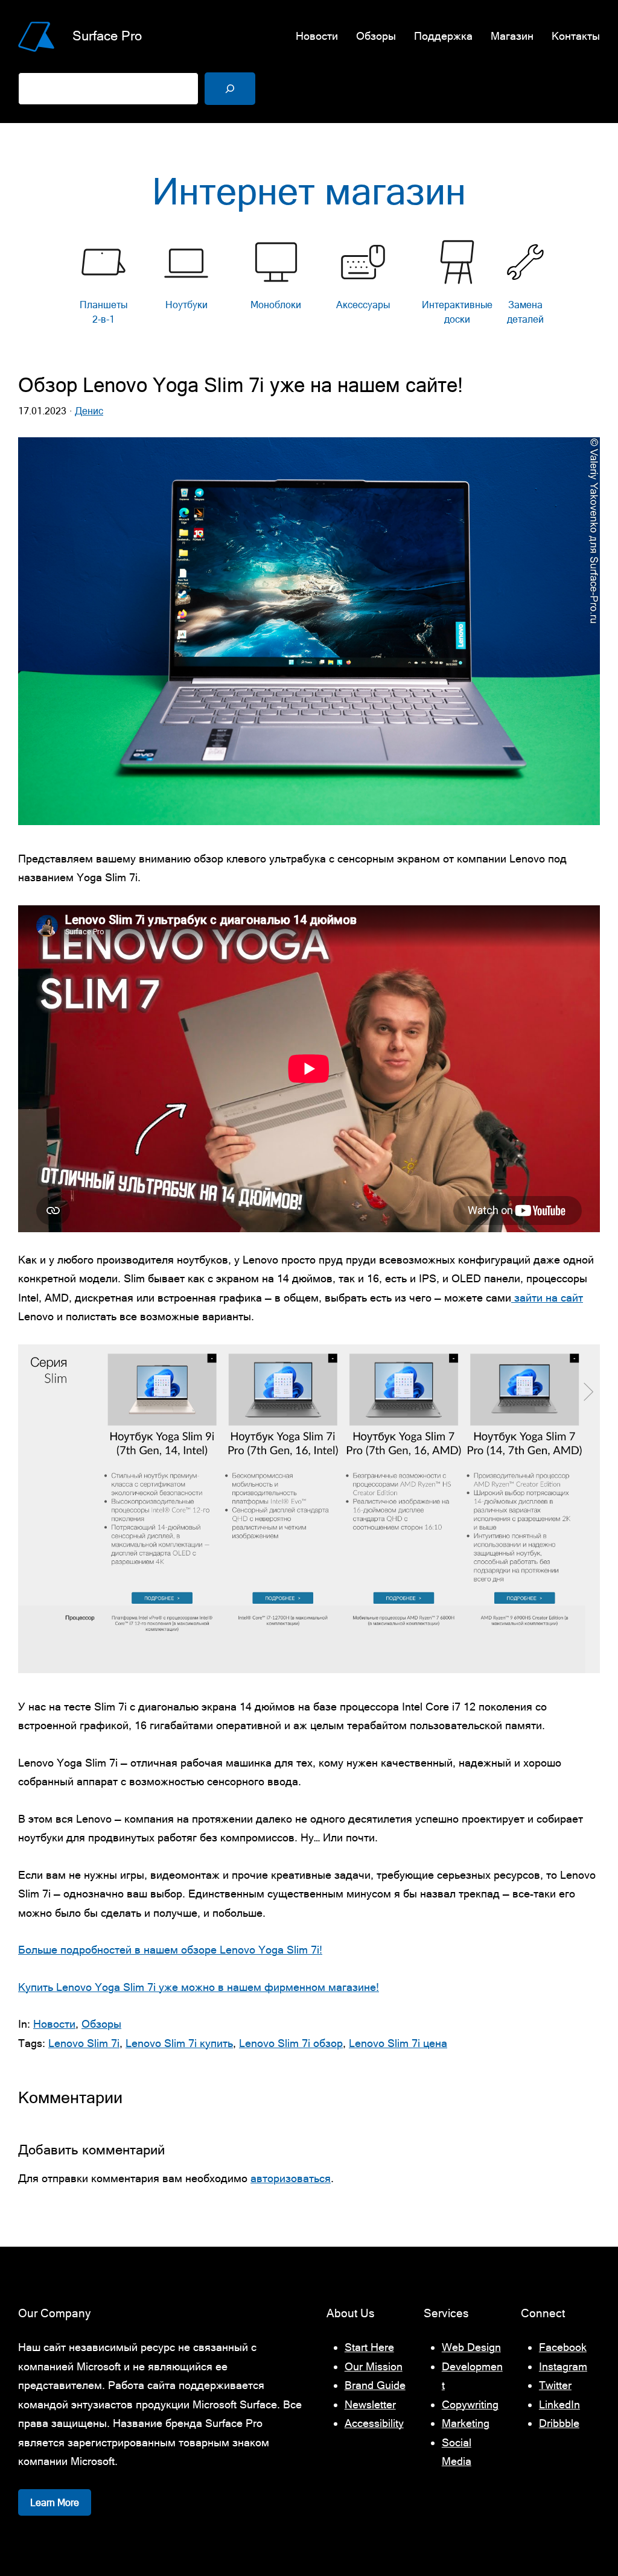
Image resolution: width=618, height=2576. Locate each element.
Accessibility (374, 2423)
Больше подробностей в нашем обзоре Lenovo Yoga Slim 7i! (170, 1950)
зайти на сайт (547, 1298)
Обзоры (101, 2024)
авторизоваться (291, 2178)
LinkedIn (559, 2404)
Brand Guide (375, 2385)
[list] (309, 286)
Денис (89, 411)
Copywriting (470, 2404)
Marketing (466, 2423)
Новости (54, 2024)
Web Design (471, 2347)
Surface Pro (107, 36)
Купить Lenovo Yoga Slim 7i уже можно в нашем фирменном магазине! (199, 1987)
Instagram (563, 2366)
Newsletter (370, 2404)
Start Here (369, 2347)
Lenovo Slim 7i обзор (291, 2043)
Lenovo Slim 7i (84, 2043)
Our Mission (374, 2366)
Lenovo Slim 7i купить (179, 2043)
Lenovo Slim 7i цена (398, 2043)
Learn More (55, 2502)
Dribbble (559, 2423)
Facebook (563, 2347)
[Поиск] (230, 89)
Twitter (555, 2385)
